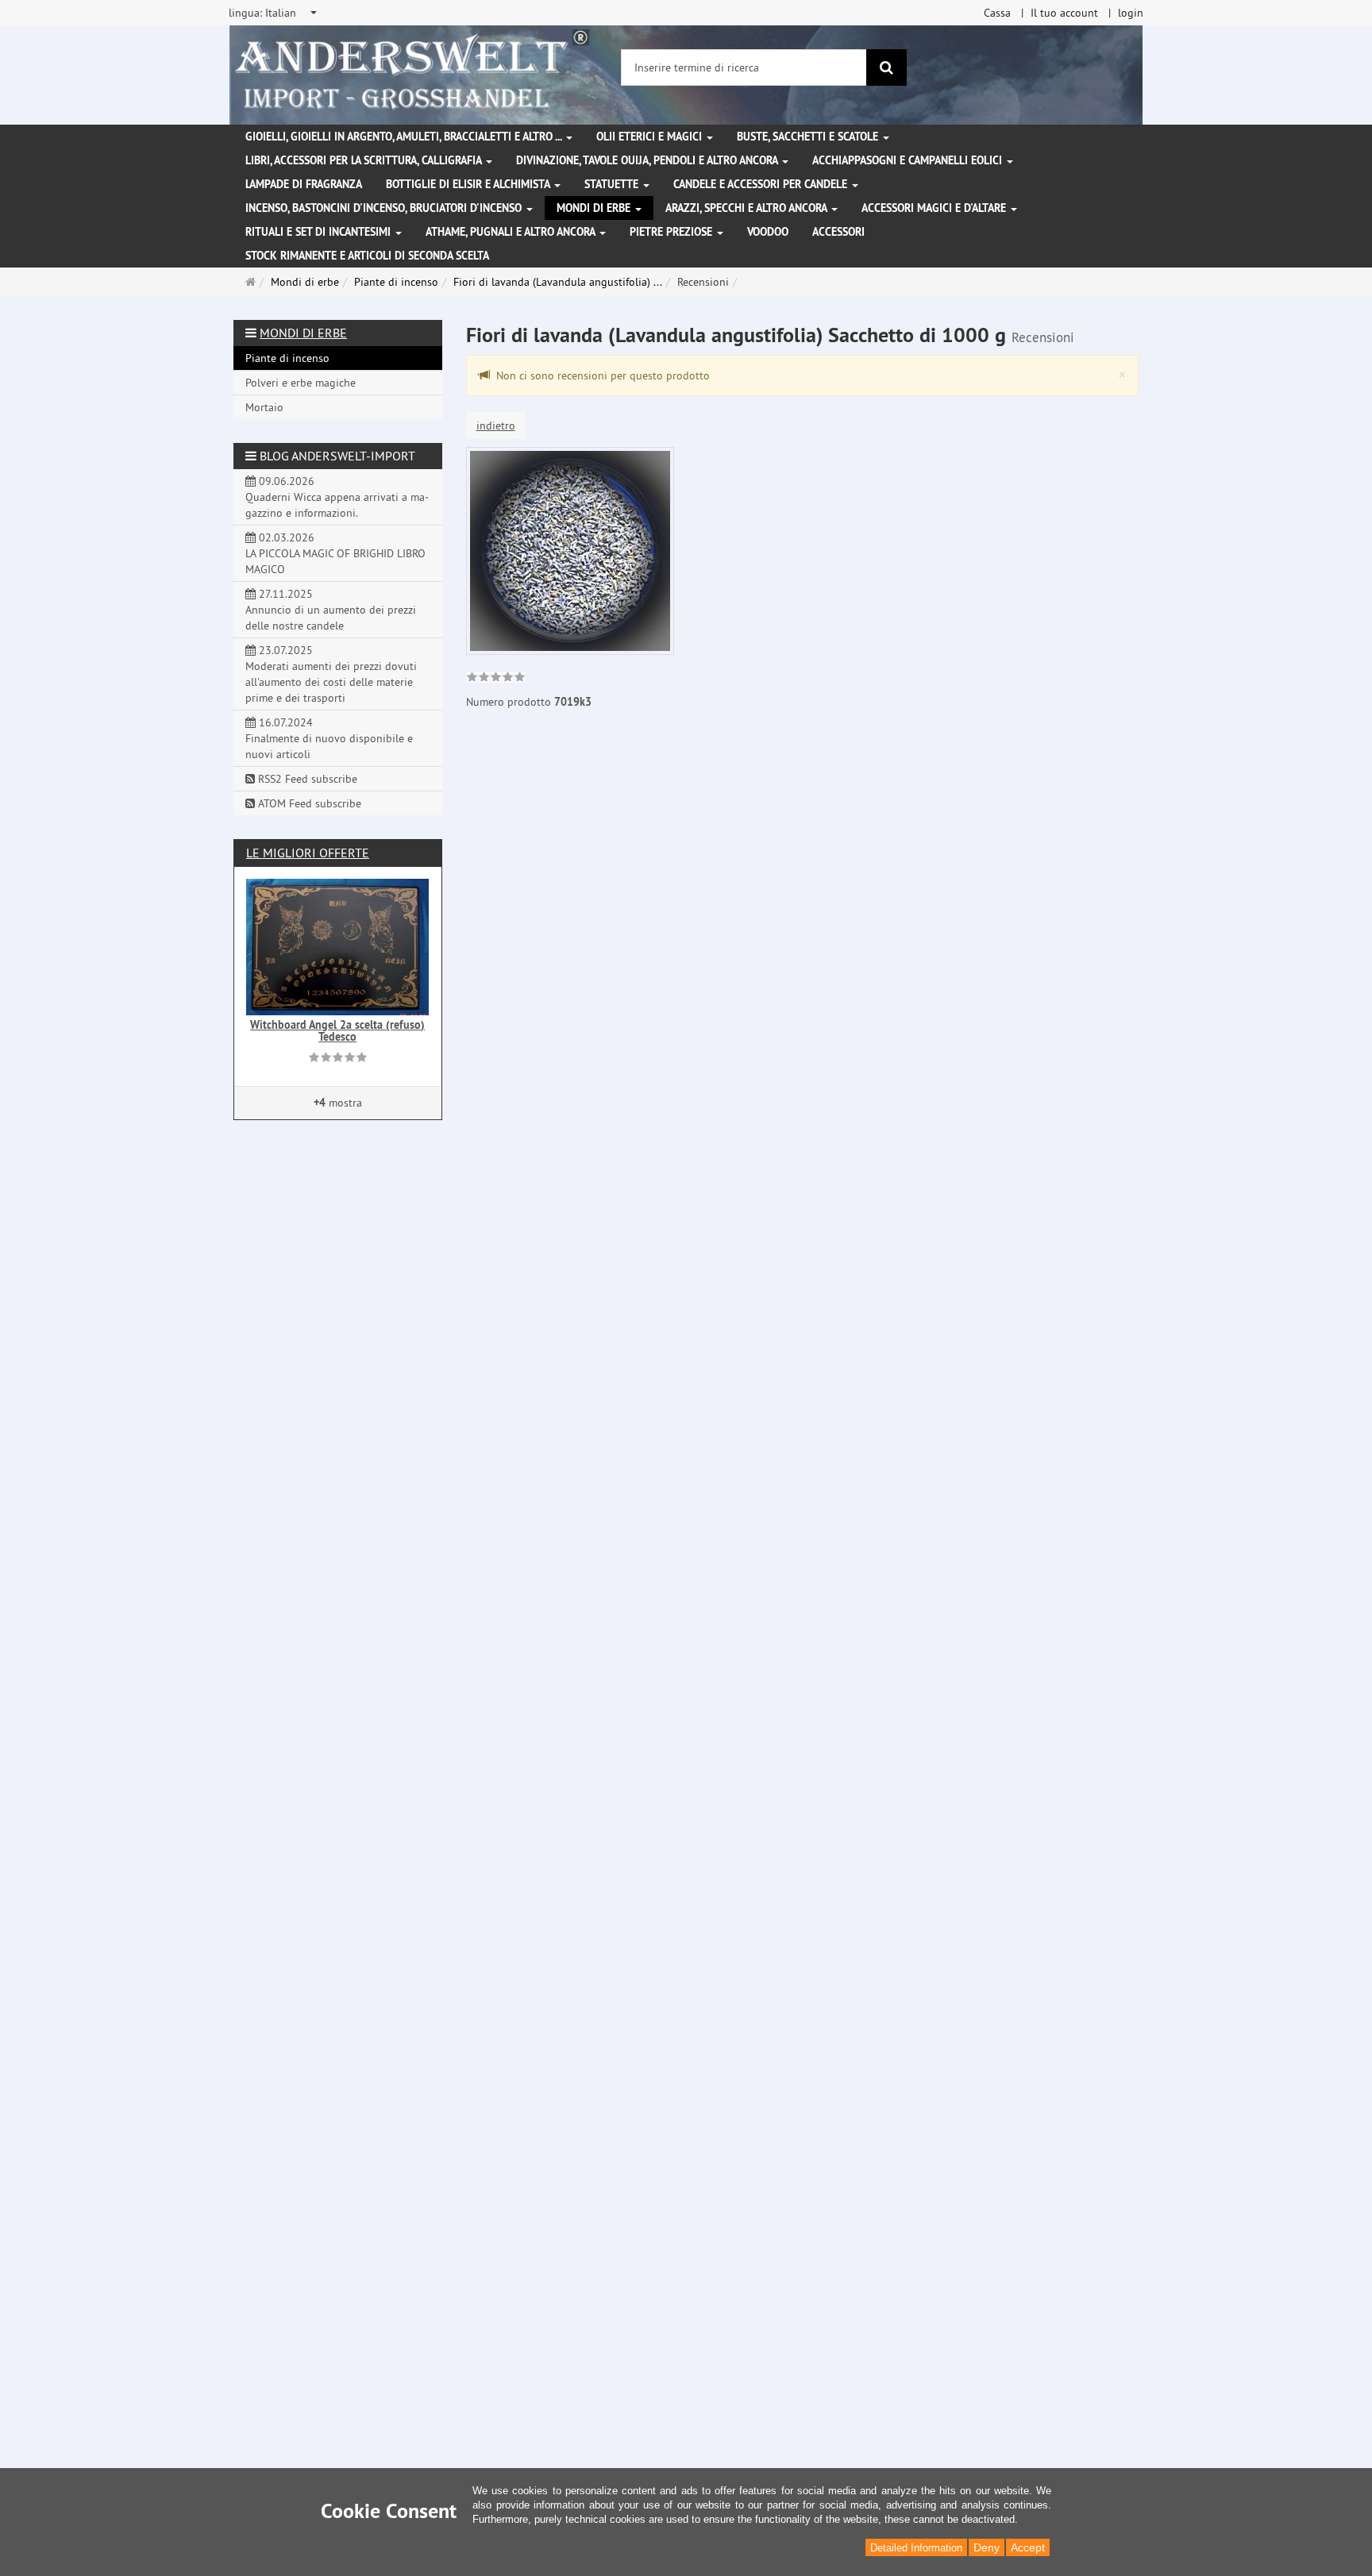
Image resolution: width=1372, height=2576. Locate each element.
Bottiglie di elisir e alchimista (469, 184)
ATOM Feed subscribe (308, 803)
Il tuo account (1064, 13)
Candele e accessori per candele (762, 184)
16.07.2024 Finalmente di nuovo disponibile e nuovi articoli (329, 738)
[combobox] (274, 13)
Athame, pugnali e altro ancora (512, 232)
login (1131, 13)
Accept (1028, 2547)
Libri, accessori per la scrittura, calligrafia (365, 160)
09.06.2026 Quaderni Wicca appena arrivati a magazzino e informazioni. (337, 497)
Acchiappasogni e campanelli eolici (909, 160)
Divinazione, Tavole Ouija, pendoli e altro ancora (648, 160)
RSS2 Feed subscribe (306, 779)
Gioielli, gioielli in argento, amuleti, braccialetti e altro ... (405, 137)
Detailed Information (916, 2548)
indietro (496, 425)
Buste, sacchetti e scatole (809, 137)
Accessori (838, 232)
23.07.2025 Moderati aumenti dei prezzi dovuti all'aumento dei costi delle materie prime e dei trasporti (331, 674)
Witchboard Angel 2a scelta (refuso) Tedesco (337, 1031)
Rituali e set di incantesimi (320, 232)
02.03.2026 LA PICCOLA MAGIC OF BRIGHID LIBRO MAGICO (335, 553)
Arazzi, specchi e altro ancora (748, 208)
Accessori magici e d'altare (935, 208)
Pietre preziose (673, 232)
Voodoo (768, 232)
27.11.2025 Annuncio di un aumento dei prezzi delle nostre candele (331, 610)
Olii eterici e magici (651, 137)
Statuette (613, 184)
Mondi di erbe (595, 208)
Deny (987, 2547)
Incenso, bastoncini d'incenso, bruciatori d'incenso (385, 208)
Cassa (997, 13)
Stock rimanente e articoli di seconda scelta (367, 256)
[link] (496, 679)
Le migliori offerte (308, 853)
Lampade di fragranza (304, 184)
